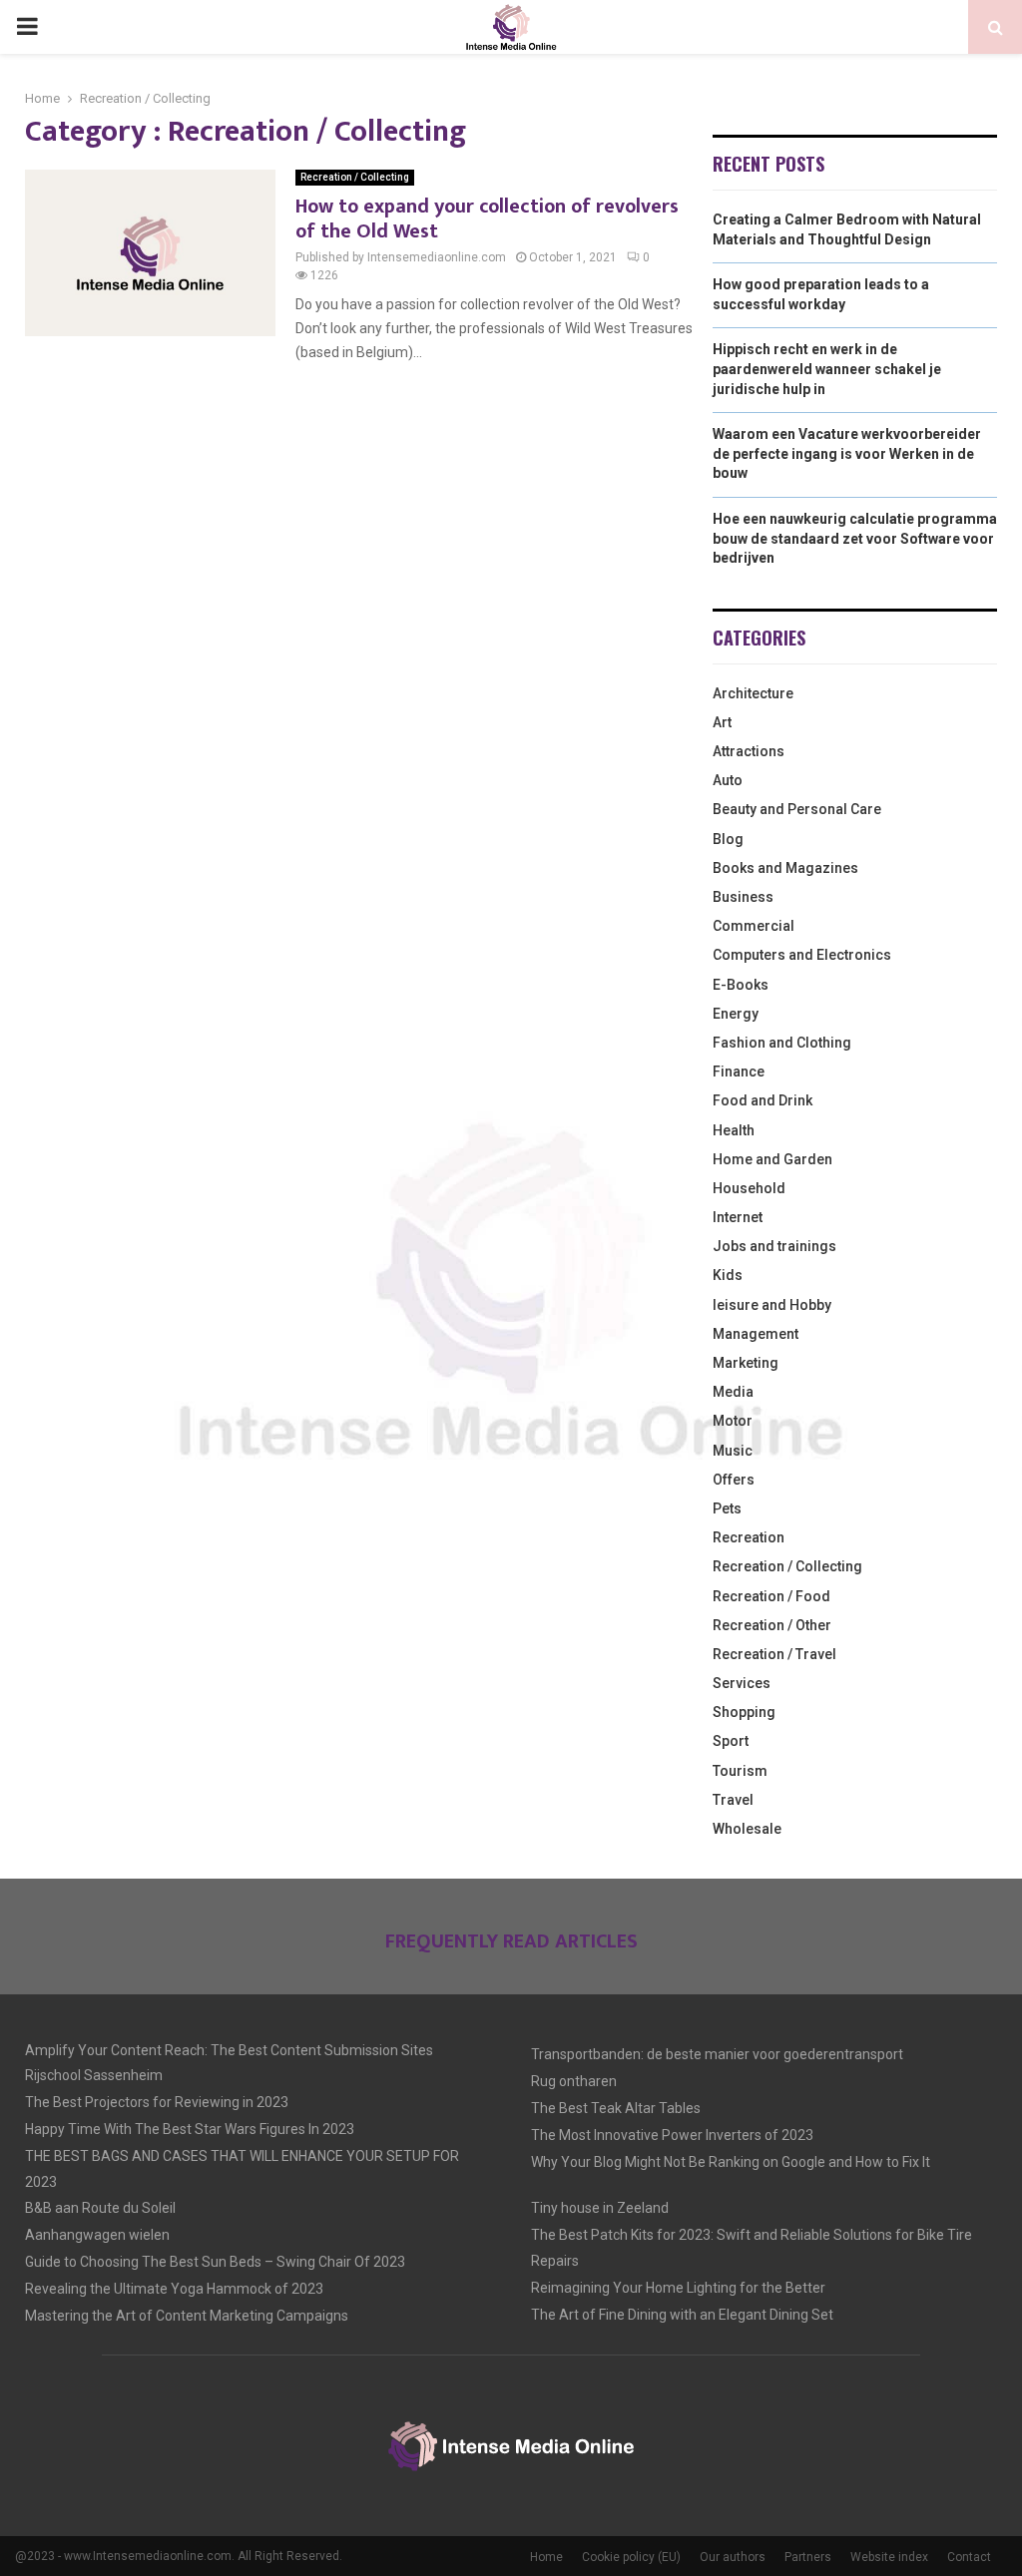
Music (733, 1451)
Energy (736, 1014)
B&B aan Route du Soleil (100, 2208)
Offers (734, 1480)
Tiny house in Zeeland (600, 2208)
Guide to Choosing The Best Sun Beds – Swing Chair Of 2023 (215, 2262)
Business (743, 897)
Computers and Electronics (802, 955)
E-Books (741, 985)
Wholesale (747, 1829)
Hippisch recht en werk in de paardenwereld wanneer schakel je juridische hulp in (827, 369)
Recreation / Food (771, 1596)
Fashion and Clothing (782, 1043)
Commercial (754, 926)
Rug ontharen (574, 2081)
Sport (731, 1741)
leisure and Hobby (772, 1305)
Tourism (740, 1771)
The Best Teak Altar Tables (616, 2108)
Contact (969, 2557)
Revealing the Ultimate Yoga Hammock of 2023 (174, 2289)
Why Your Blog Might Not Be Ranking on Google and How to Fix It (731, 2162)
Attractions (749, 751)
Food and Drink (763, 1100)
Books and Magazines (785, 868)
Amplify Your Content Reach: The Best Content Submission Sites (229, 2050)
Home (546, 2557)
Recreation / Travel (774, 1654)
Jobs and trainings (774, 1246)
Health (734, 1130)
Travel (733, 1800)
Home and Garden (772, 1159)
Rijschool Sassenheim (94, 2075)
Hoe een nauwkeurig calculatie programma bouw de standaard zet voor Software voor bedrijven (855, 538)
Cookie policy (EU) (631, 2557)
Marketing (746, 1363)
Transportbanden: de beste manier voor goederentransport (717, 2054)
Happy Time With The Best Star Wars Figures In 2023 (190, 2129)
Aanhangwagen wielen (97, 2235)
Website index (889, 2557)
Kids (728, 1275)
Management (756, 1334)
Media (733, 1392)
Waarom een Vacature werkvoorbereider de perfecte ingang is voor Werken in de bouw (847, 453)
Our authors (733, 2557)
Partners (808, 2557)
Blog (728, 839)
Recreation (749, 1537)
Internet (738, 1217)
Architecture (753, 693)
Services (742, 1683)
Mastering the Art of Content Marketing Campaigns (187, 2316)
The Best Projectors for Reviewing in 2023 (157, 2102)
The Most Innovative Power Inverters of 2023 (672, 2135)
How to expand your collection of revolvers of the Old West (487, 219)
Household (749, 1188)
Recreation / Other (772, 1625)
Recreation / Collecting (355, 177)
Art (722, 722)
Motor (733, 1421)
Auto (728, 780)
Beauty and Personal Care (797, 809)
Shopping (744, 1712)
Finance (739, 1072)
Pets (727, 1508)
